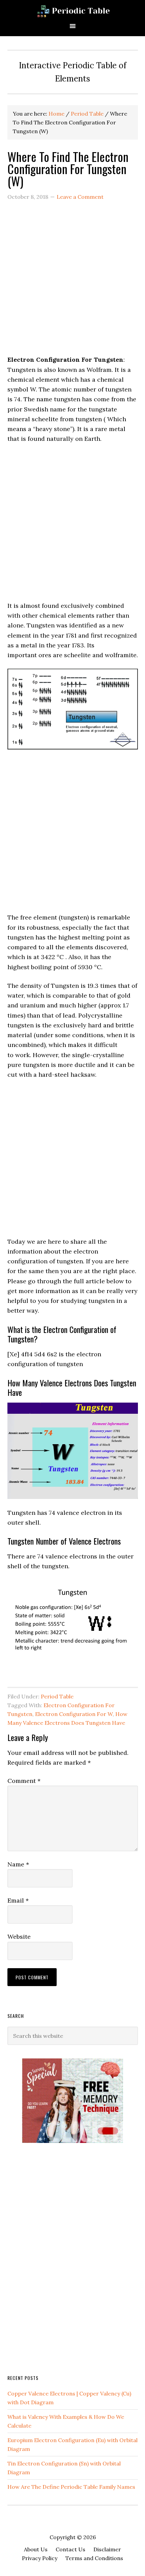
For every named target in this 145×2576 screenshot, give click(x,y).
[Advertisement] (72, 282)
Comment (24, 1781)
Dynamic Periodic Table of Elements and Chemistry (72, 11)
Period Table (57, 1696)
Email (18, 1900)
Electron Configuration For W (74, 1714)
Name (18, 1864)
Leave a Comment (80, 197)
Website (19, 1937)
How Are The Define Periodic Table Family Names (71, 2487)
